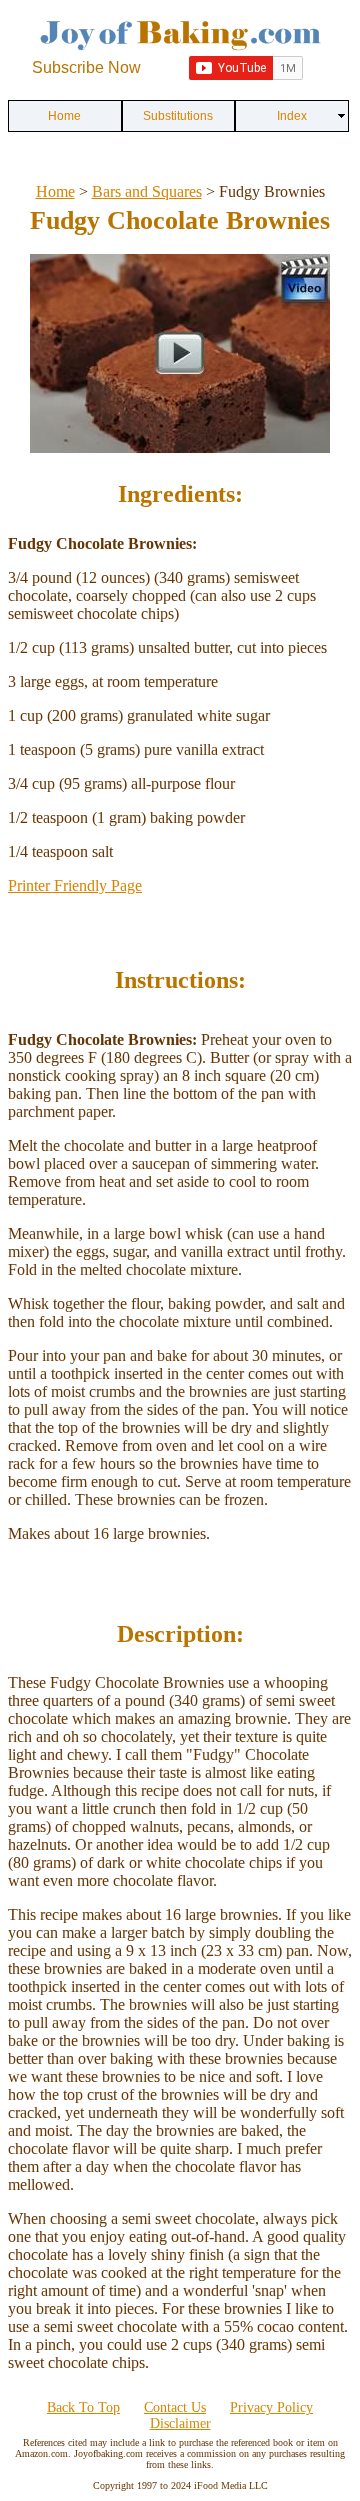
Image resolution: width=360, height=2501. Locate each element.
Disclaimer (180, 2423)
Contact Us (175, 2407)
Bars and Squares (147, 191)
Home (55, 191)
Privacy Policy (271, 2407)
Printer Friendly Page (75, 885)
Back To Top (83, 2407)
